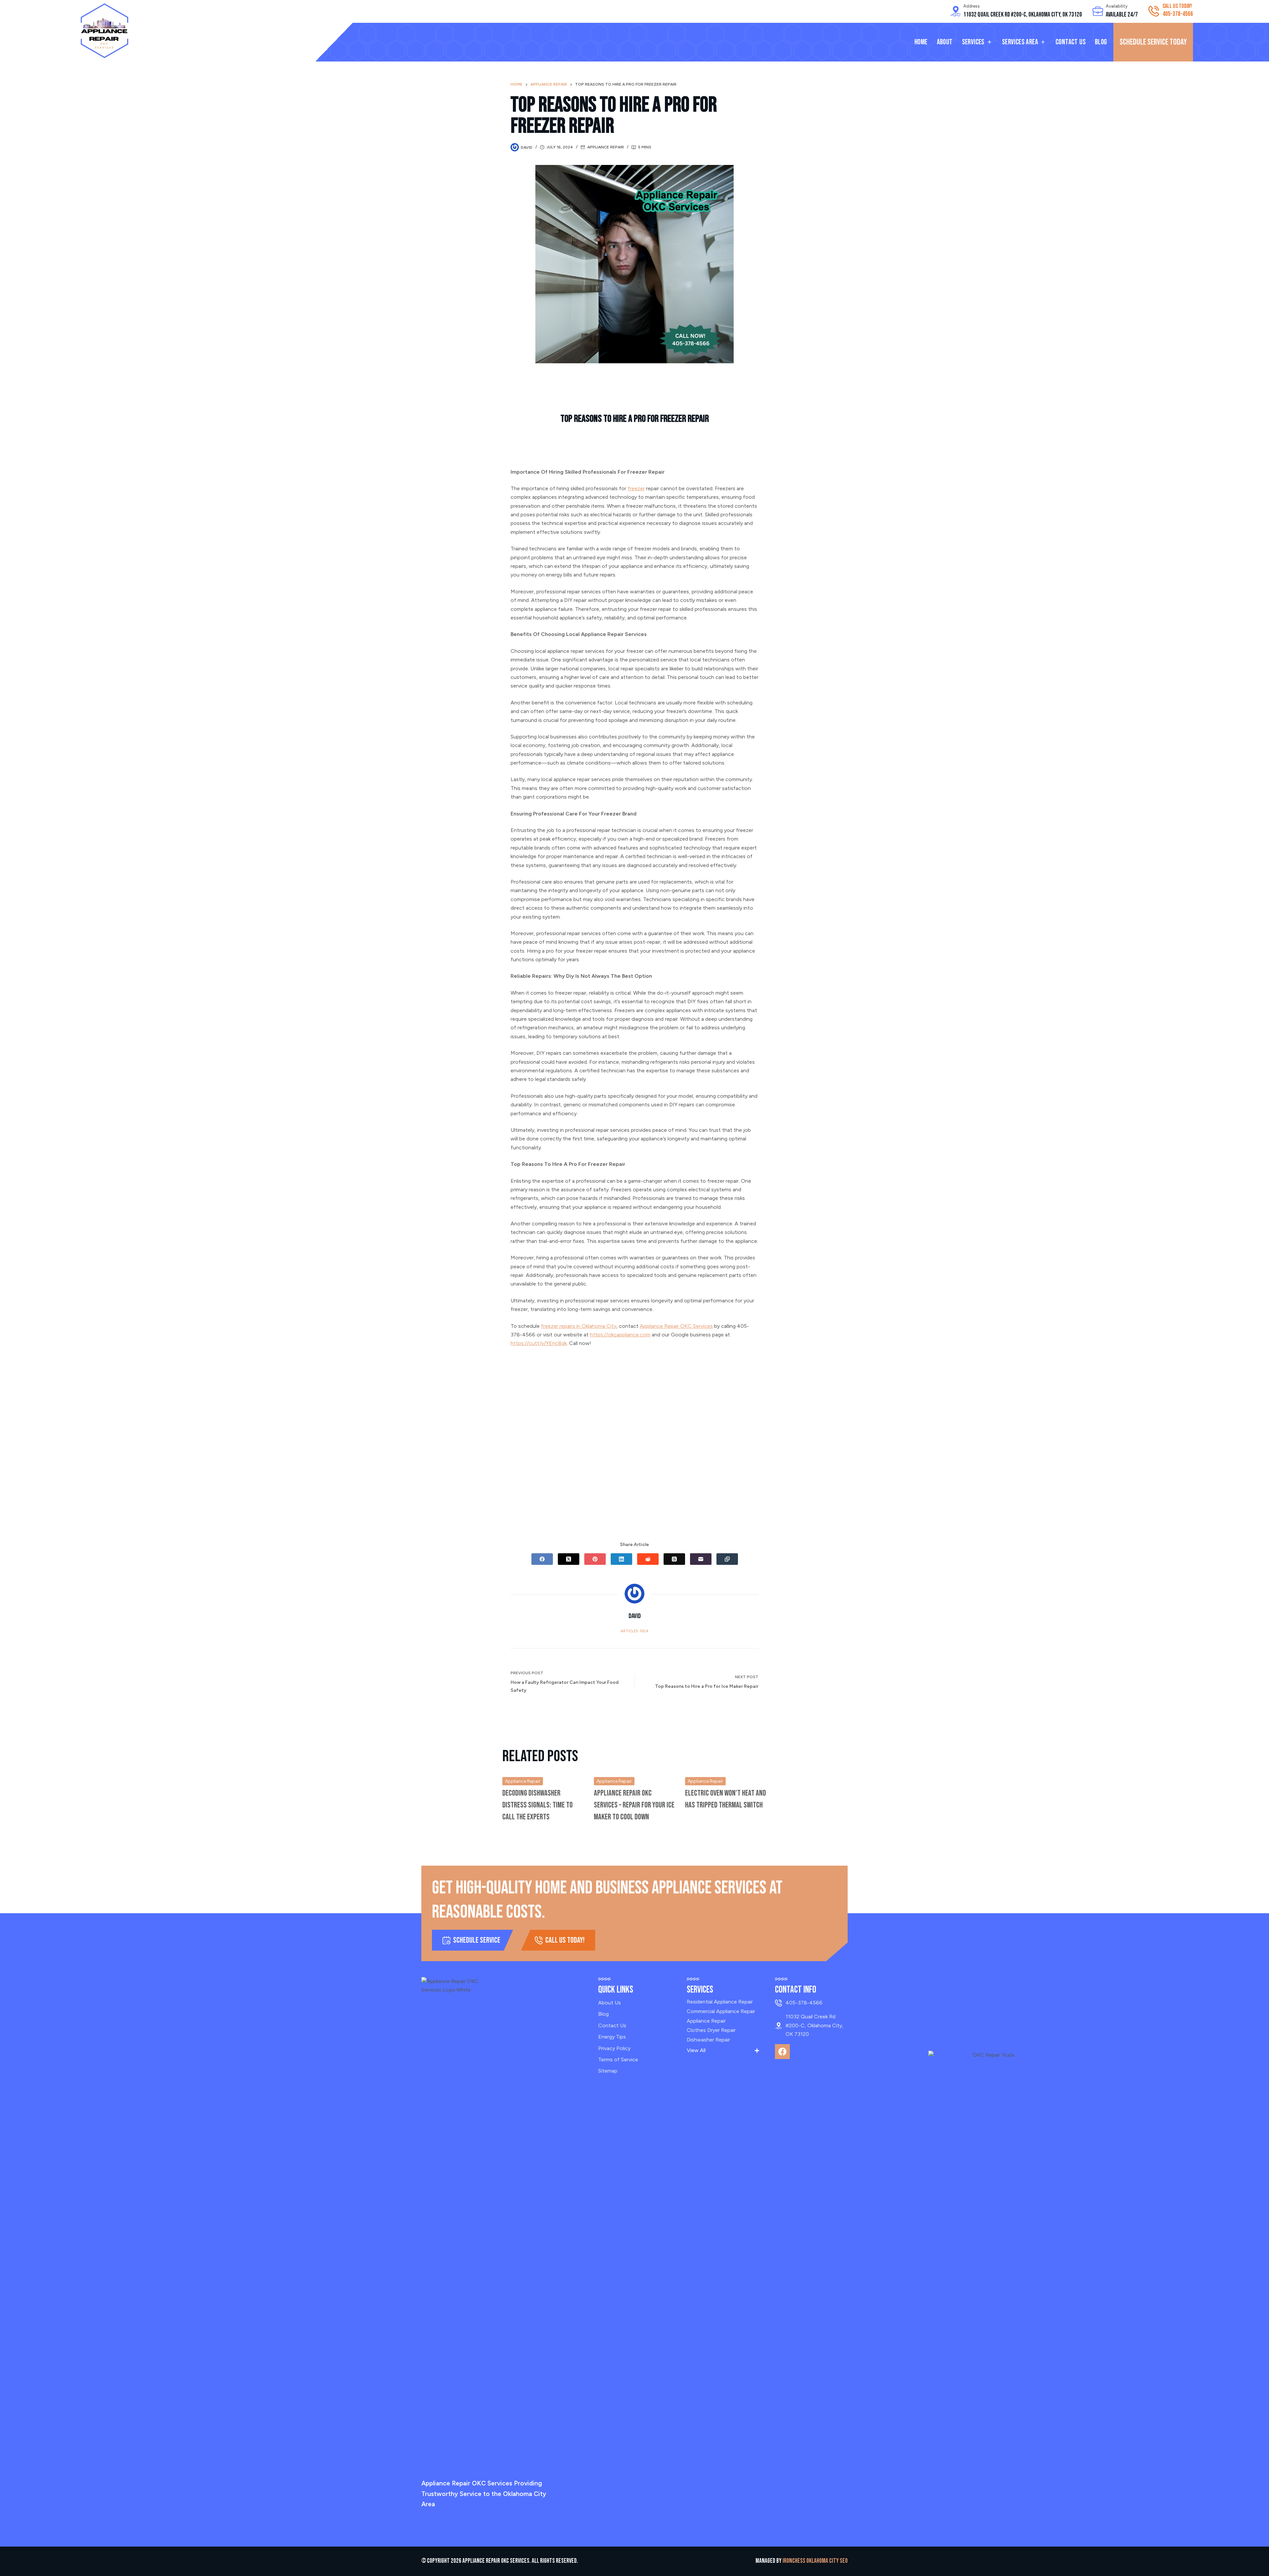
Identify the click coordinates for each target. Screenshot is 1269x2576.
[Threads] (674, 1559)
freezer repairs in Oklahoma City (579, 1326)
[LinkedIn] (621, 1559)
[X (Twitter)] (569, 1559)
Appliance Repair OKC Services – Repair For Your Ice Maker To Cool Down (634, 1805)
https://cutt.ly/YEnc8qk (539, 1343)
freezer (636, 488)
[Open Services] (989, 42)
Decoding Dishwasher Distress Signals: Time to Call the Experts (538, 1805)
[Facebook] (542, 1559)
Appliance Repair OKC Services (676, 1326)
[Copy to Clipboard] (727, 1559)
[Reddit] (648, 1559)
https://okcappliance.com (620, 1335)
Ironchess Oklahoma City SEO (815, 2561)
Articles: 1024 (634, 1631)
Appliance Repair (606, 147)
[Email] (701, 1559)
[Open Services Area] (1043, 42)
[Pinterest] (595, 1559)
